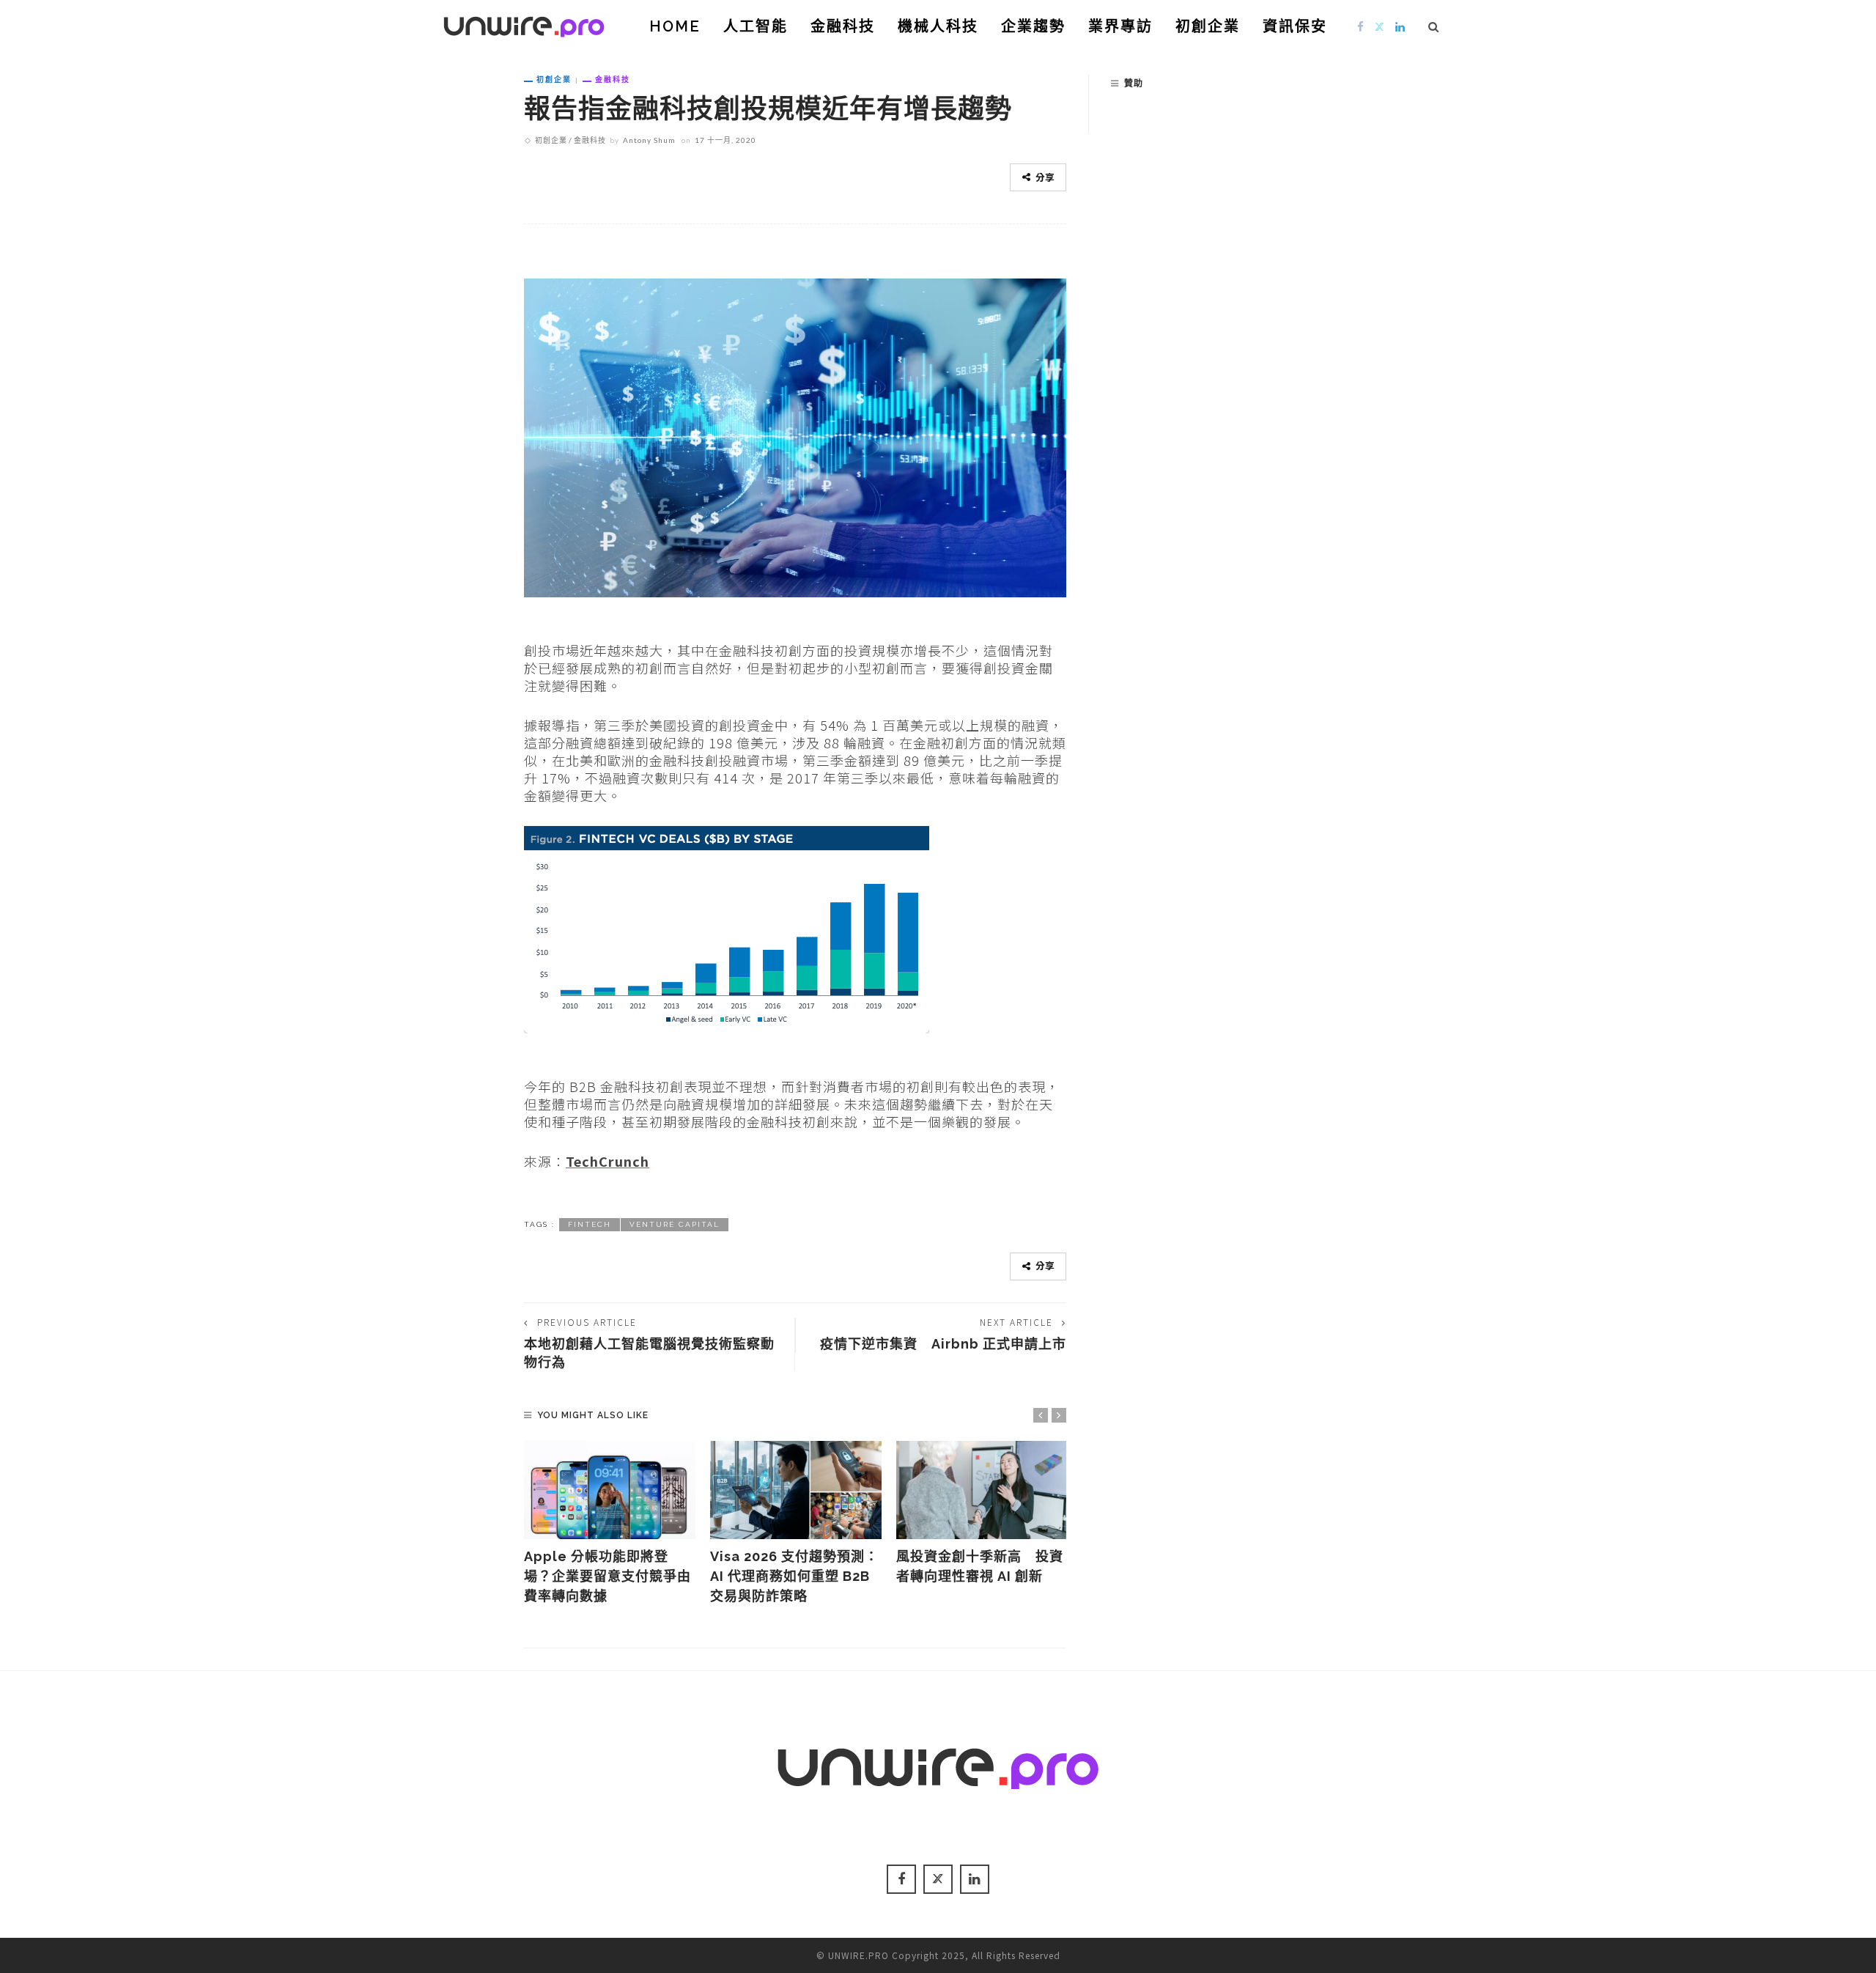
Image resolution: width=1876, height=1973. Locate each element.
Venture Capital (675, 1224)
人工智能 (756, 26)
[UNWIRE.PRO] (524, 24)
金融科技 (843, 26)
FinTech (590, 1224)
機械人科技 (938, 26)
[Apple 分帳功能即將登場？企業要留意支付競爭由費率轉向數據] (610, 1490)
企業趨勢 (1033, 26)
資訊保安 (1295, 26)
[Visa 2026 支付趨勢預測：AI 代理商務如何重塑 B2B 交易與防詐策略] (796, 1490)
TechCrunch (608, 1161)
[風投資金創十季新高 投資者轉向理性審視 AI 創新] (982, 1490)
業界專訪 (1120, 26)
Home (675, 26)
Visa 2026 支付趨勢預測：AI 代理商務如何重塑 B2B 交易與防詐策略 (794, 1576)
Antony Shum (649, 140)
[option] (610, 1523)
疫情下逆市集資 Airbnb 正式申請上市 (943, 1344)
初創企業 (1208, 26)
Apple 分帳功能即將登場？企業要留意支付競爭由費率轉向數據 (608, 1576)
